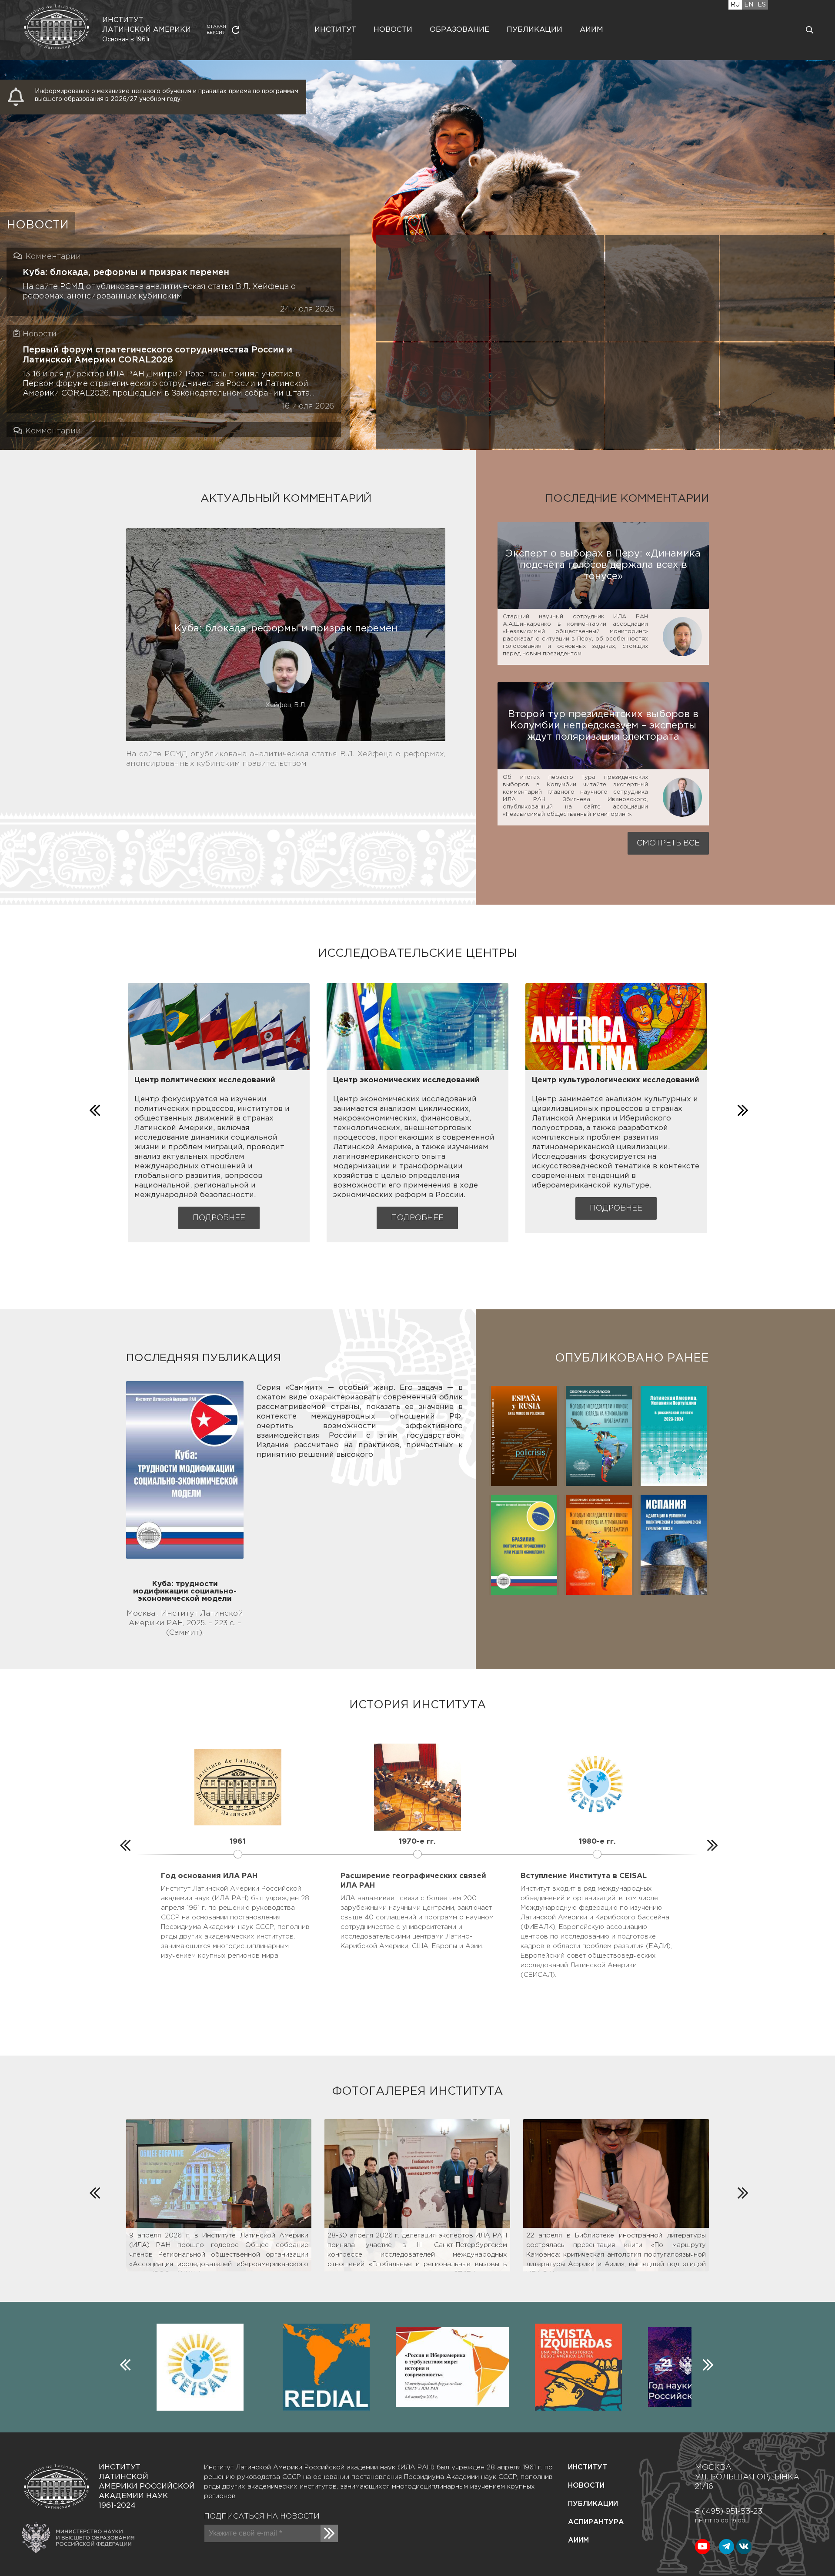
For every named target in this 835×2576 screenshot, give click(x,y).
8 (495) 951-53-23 (729, 2512)
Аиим (591, 30)
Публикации (534, 30)
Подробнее (219, 1218)
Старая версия (216, 30)
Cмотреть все (668, 843)
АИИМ (578, 2541)
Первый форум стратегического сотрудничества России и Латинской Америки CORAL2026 (157, 355)
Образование (459, 30)
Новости (393, 30)
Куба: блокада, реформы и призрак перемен (126, 272)
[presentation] (94, 1108)
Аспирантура (596, 2522)
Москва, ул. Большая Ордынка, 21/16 (748, 2477)
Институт (335, 30)
